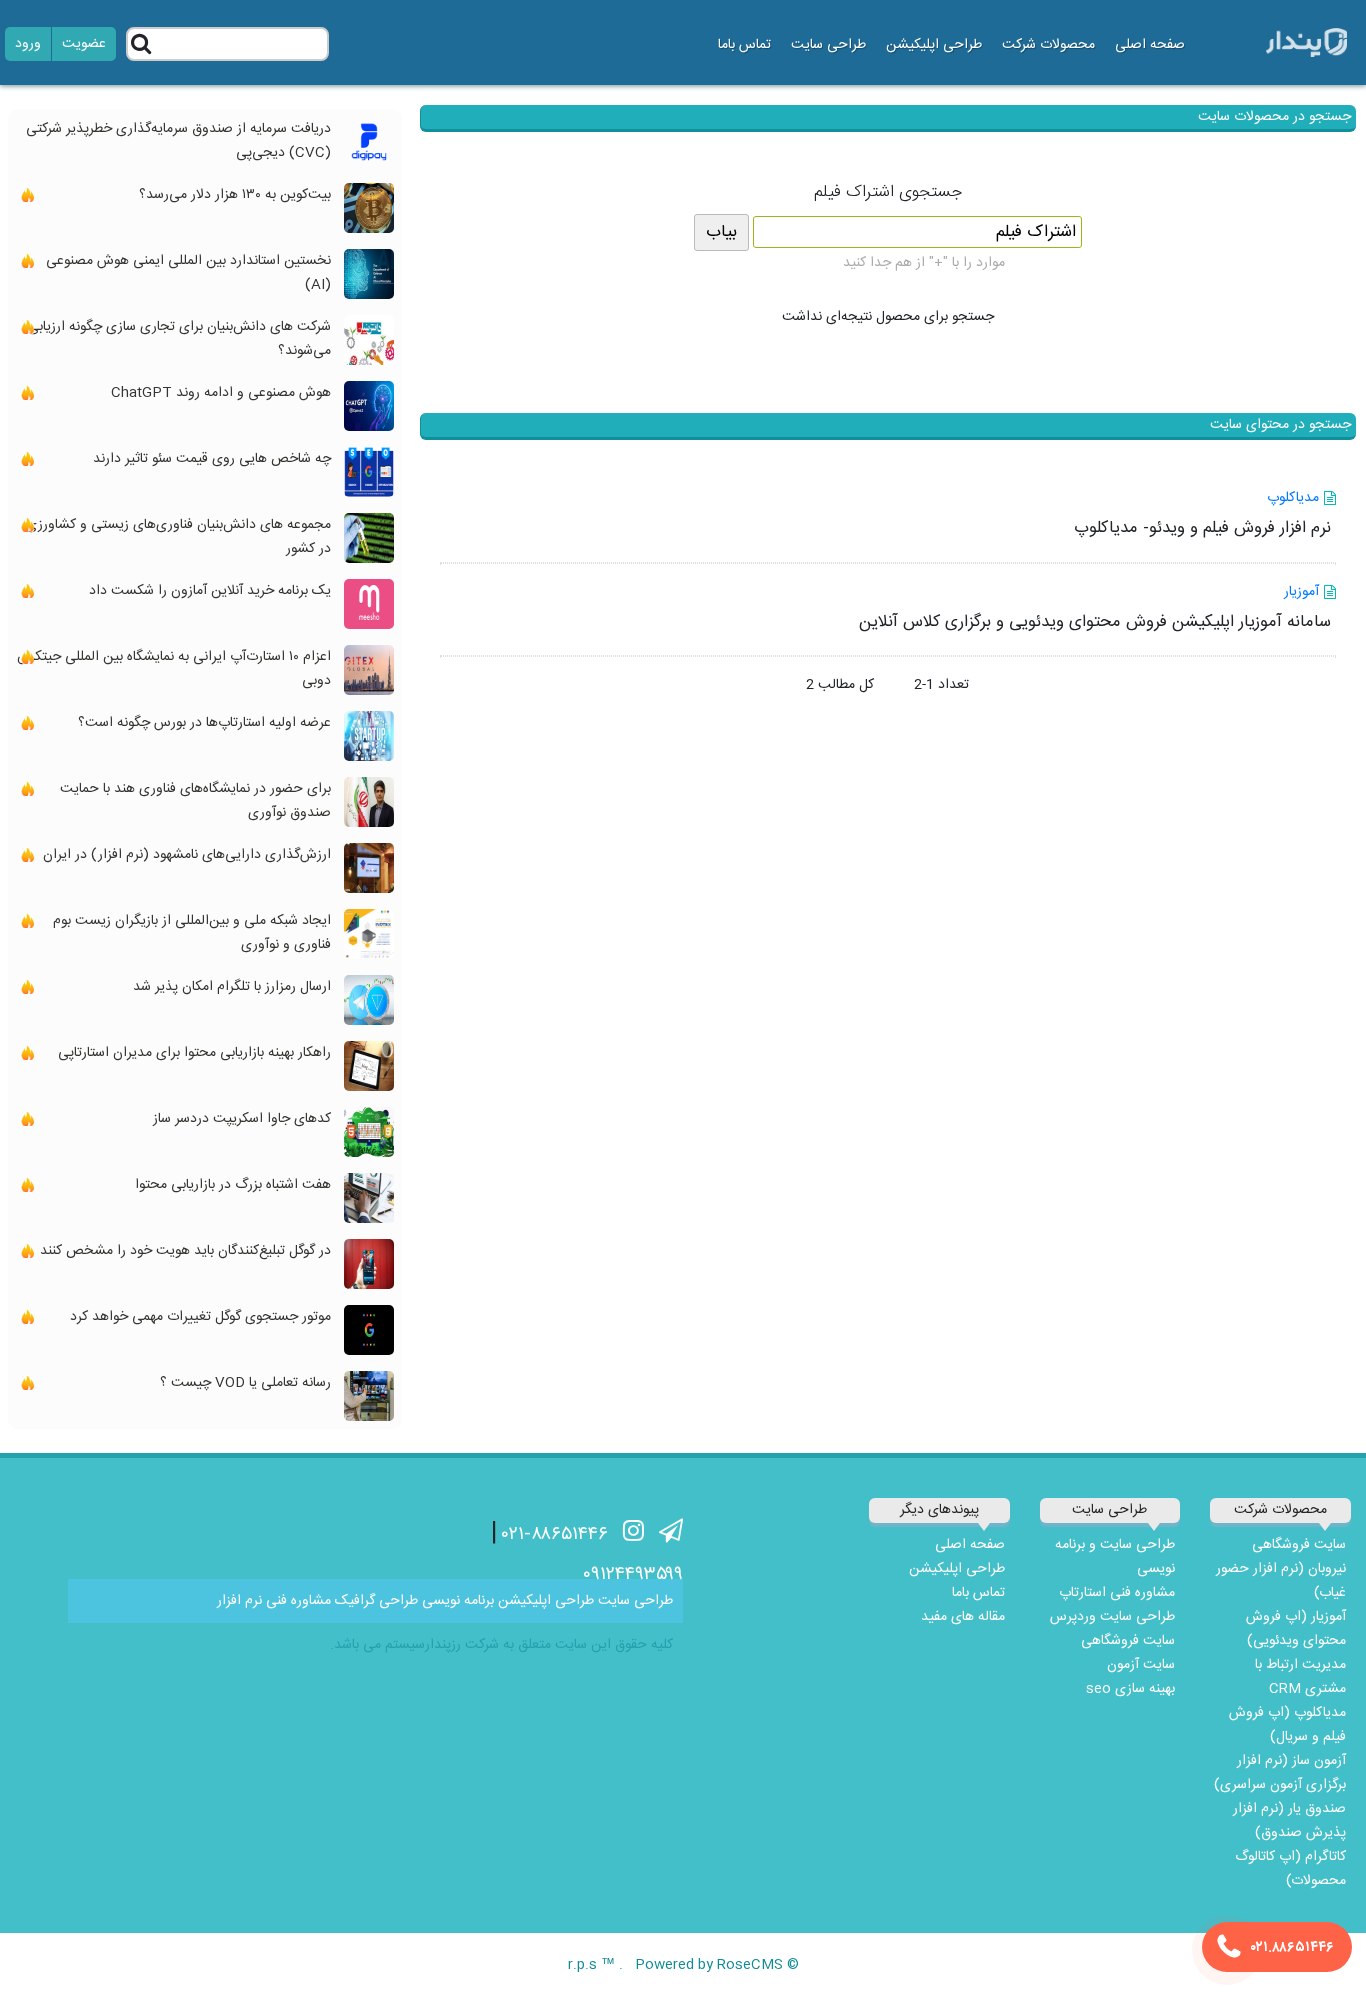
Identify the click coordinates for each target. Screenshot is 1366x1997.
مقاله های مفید (963, 1617)
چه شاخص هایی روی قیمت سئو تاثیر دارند (212, 459)
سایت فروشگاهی (1299, 1545)
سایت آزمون (1141, 1665)
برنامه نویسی (458, 1601)
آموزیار (1301, 592)
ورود (28, 44)
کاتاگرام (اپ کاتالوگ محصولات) (1290, 1869)
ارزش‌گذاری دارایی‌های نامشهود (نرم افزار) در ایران (187, 855)
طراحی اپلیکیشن (934, 45)
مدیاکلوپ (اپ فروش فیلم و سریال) (1287, 1725)
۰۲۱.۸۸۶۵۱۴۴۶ (1292, 1948)
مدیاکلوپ (1293, 498)
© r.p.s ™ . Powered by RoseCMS (683, 1965)
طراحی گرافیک (376, 1601)
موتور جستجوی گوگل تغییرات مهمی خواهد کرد (200, 1317)
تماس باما (744, 45)
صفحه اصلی (1150, 45)
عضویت (84, 44)
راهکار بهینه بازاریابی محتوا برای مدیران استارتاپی (194, 1053)
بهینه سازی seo (1130, 1689)
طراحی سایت (635, 1601)
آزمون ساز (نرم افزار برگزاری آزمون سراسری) (1280, 1773)
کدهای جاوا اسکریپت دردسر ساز (242, 1119)
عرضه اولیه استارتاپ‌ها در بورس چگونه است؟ (204, 723)
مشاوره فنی (298, 1601)
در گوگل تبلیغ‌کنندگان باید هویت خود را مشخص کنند (185, 1251)
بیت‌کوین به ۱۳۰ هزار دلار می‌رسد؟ (235, 195)
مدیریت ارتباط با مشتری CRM (1300, 1677)
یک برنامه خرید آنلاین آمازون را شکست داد (210, 591)
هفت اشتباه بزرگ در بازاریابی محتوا (233, 1185)
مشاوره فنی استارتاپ (1117, 1593)
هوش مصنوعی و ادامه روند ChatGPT (221, 393)
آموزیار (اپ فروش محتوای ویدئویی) (1296, 1629)
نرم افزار (239, 1601)
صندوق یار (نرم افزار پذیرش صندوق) (1289, 1821)
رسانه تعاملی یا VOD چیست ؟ (245, 1383)
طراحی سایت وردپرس (1112, 1617)
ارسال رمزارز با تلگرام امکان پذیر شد (232, 987)
